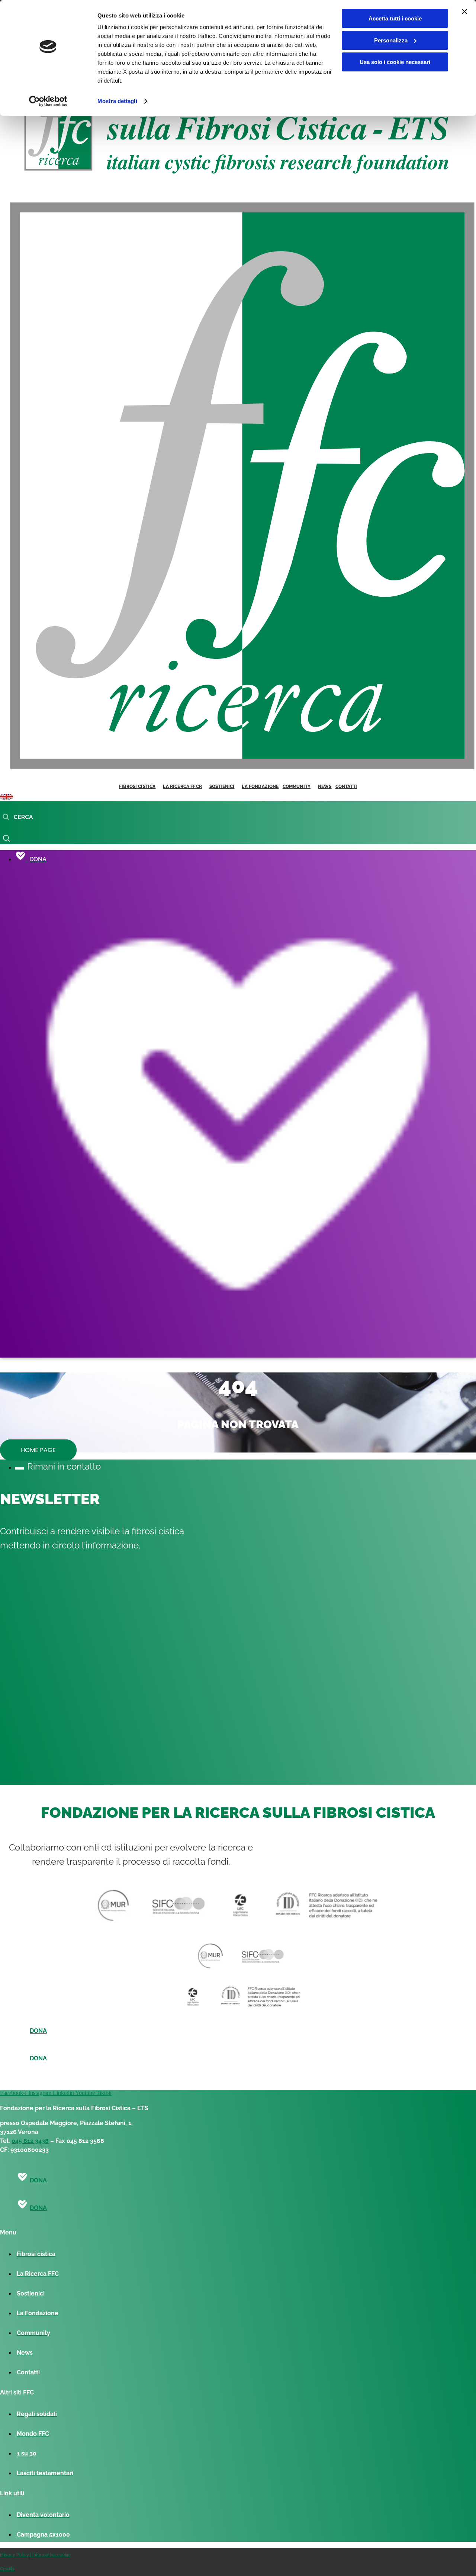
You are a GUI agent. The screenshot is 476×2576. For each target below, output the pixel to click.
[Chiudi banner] (464, 12)
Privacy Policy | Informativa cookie (35, 2555)
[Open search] (18, 817)
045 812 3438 (30, 2141)
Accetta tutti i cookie (395, 18)
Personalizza (391, 40)
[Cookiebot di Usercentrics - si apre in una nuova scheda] (48, 101)
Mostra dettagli (117, 101)
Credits (7, 2569)
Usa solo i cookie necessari (395, 62)
